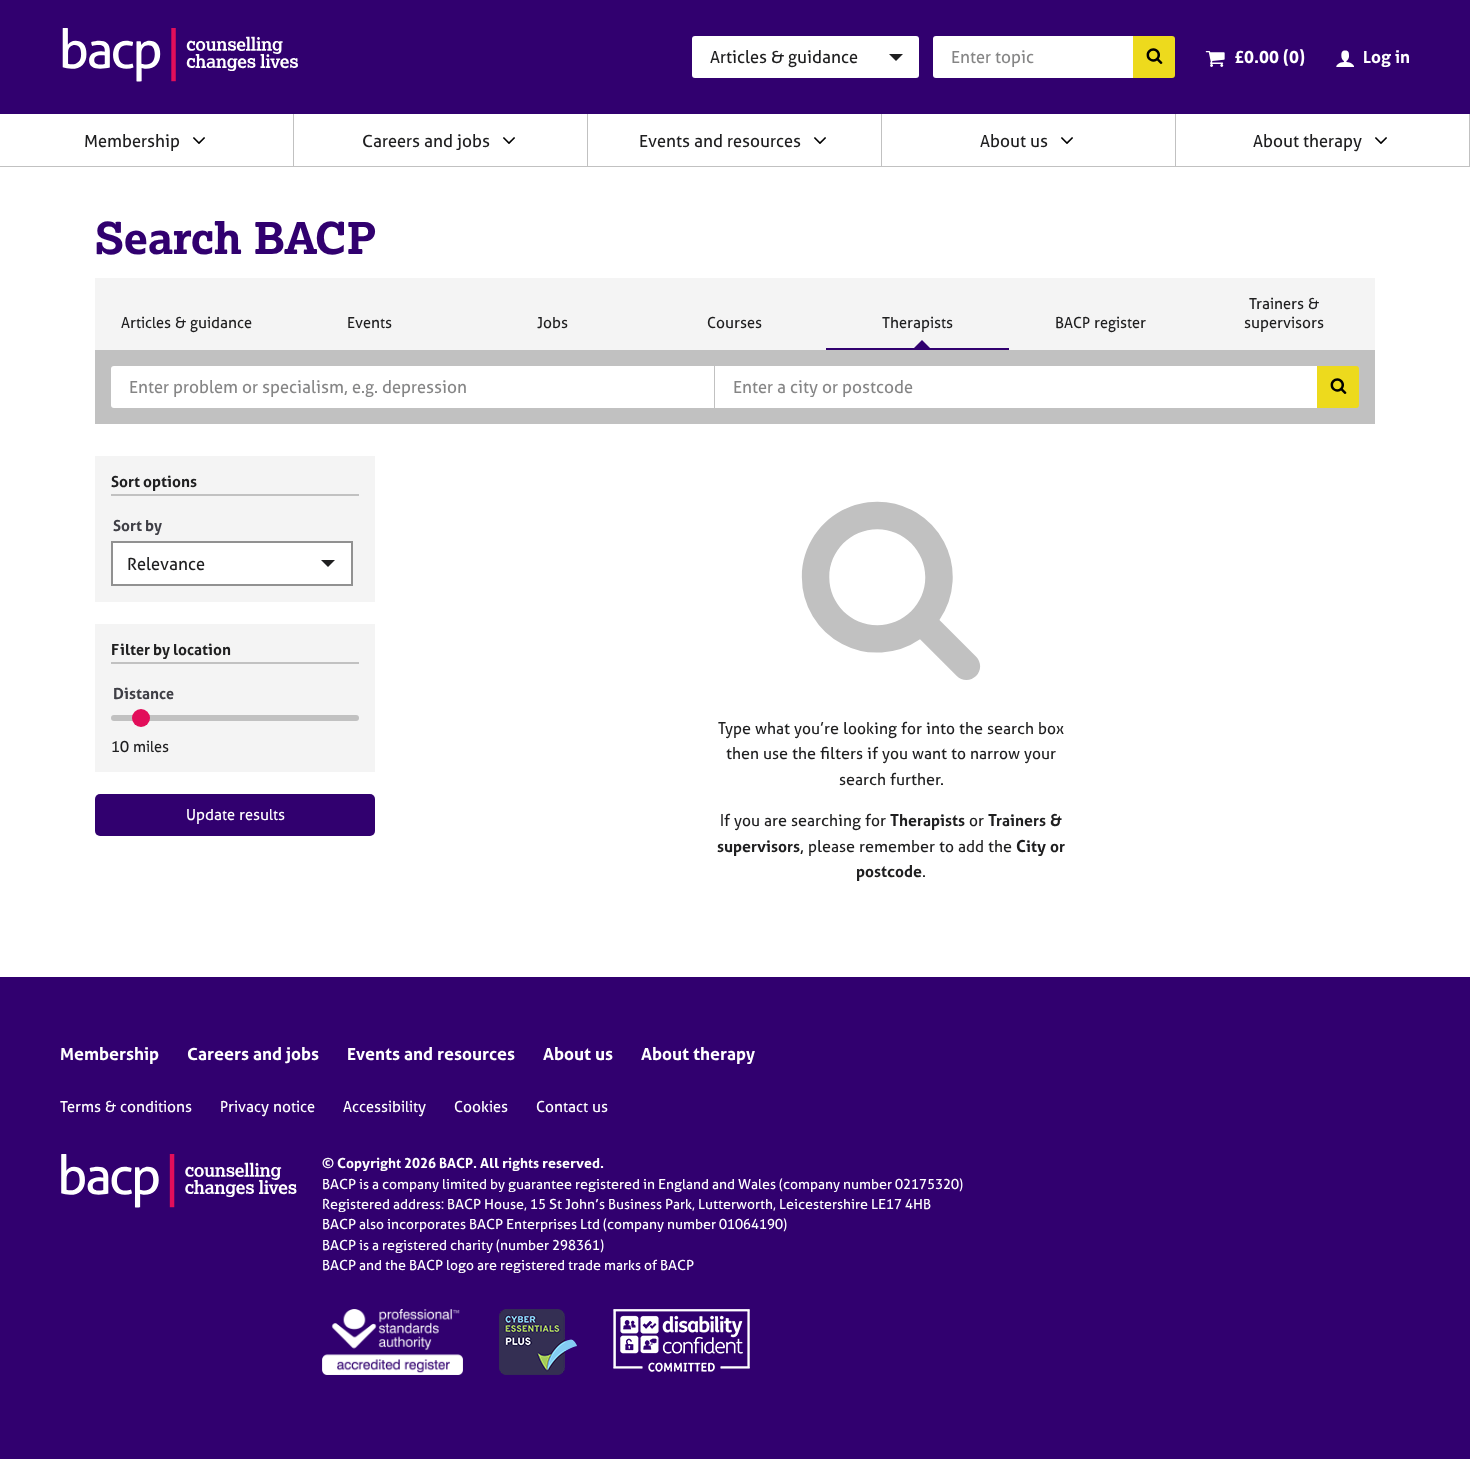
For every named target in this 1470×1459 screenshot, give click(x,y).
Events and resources (720, 140)
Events (369, 331)
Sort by (137, 525)
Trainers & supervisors (1284, 321)
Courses (734, 331)
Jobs (552, 331)
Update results (235, 814)
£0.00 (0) (1269, 56)
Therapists (917, 331)
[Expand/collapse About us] (1067, 140)
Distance (143, 693)
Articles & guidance (186, 331)
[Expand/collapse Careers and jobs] (509, 140)
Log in (1386, 56)
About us (1014, 140)
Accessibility (384, 1106)
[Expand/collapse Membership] (199, 140)
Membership (132, 140)
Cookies (481, 1106)
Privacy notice (267, 1106)
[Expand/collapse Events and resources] (820, 140)
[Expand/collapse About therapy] (1381, 140)
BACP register (1100, 331)
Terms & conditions (126, 1106)
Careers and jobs (426, 140)
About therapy (1307, 140)
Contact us (572, 1106)
